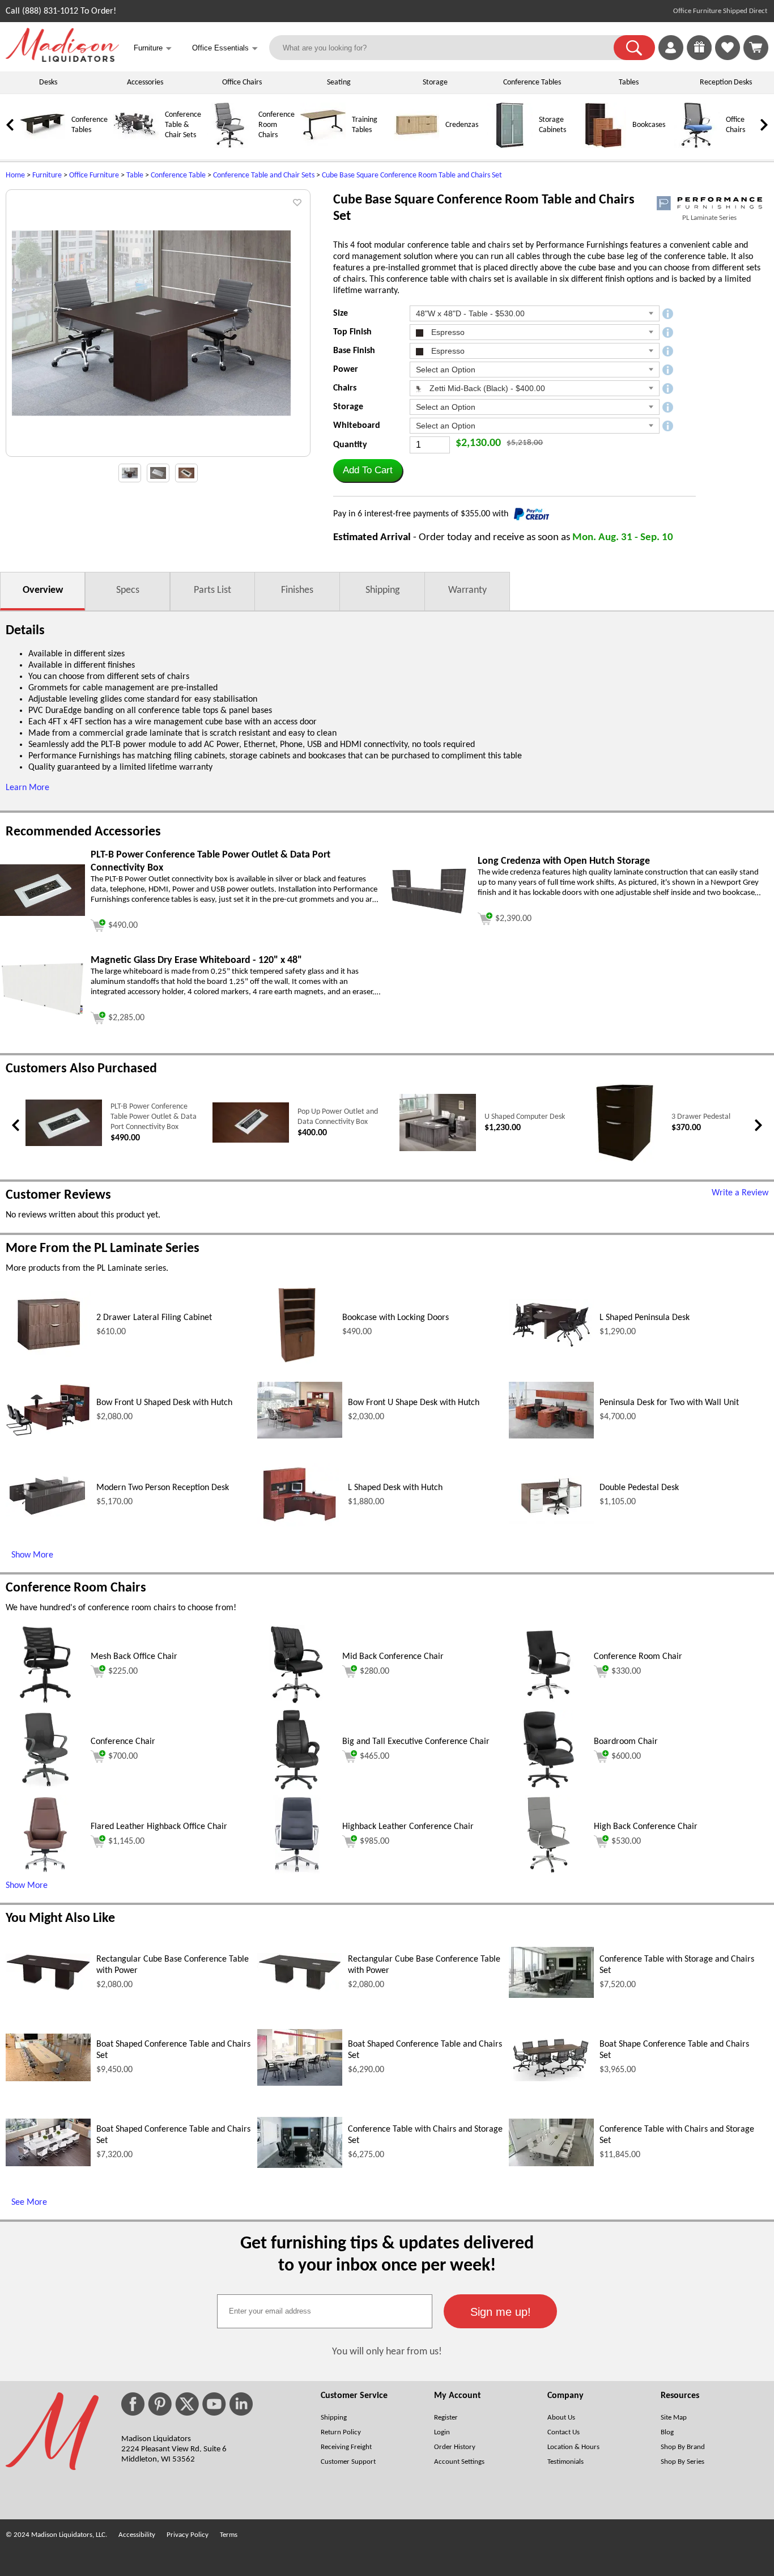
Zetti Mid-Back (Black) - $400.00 (486, 388)
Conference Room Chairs (277, 125)
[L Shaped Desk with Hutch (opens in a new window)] (300, 1525)
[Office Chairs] (697, 146)
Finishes (297, 590)
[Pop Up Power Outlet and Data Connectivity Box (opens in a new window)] (251, 1141)
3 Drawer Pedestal (701, 1117)
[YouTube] (214, 2404)
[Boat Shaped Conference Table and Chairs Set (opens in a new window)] (48, 2079)
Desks (48, 82)
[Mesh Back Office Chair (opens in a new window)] (45, 1702)
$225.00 (123, 1671)
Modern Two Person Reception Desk (163, 1488)
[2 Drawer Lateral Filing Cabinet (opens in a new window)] (48, 1357)
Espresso (447, 332)
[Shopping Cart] (756, 48)
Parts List (212, 590)
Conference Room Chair (638, 1657)
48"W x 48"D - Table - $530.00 (470, 313)
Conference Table (178, 175)
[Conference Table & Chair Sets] (136, 146)
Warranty (467, 590)
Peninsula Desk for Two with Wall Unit (669, 1403)
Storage (435, 82)
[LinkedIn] (241, 2404)
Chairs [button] (345, 388)
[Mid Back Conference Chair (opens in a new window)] (297, 1702)
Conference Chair (123, 1742)
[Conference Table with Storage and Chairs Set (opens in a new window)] (551, 1996)
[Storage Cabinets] (510, 146)
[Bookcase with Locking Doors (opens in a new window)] (297, 1363)
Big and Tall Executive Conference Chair (416, 1742)
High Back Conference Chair (646, 1827)
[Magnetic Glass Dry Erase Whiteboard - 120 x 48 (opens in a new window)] (42, 1015)
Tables (629, 82)
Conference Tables (532, 82)
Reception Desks (726, 82)
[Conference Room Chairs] (229, 146)
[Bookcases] (603, 146)
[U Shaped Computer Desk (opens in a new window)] (438, 1149)
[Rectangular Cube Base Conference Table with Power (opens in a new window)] (48, 1989)
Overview (43, 590)
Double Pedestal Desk (639, 1488)
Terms (229, 2535)
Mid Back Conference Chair (393, 1657)
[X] (187, 2404)
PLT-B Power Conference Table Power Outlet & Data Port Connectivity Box (154, 1117)
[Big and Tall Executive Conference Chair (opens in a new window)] (297, 1787)
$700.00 (123, 1756)
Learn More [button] (27, 788)
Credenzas (462, 125)
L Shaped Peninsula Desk (645, 1318)
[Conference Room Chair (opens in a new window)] (548, 1702)
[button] (634, 48)
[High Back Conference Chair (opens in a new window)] (548, 1872)
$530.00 (626, 1841)
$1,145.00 (126, 1841)
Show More (32, 1555)
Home (15, 175)
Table (135, 175)
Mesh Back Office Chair (134, 1657)
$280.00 (375, 1671)
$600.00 (626, 1756)
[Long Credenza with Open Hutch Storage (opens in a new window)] (429, 913)
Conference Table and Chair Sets (264, 175)
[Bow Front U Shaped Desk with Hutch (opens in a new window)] (48, 1435)
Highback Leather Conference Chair (408, 1827)
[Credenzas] (416, 146)
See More (29, 2202)
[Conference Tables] (42, 146)
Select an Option (446, 370)
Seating (339, 82)
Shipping (382, 590)
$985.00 (375, 1841)
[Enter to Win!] (699, 58)
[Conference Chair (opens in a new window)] (45, 1787)
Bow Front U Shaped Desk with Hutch (164, 1403)
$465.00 (375, 1756)
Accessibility (137, 2535)
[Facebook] (133, 2404)
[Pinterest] (160, 2404)
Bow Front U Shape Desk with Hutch (414, 1403)
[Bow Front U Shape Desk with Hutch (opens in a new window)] (300, 1436)
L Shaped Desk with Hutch (395, 1488)
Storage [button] (348, 407)
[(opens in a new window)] (709, 203)
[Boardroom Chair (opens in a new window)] (549, 1787)
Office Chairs (242, 82)
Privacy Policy (188, 2535)
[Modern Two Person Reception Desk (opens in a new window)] (48, 1514)
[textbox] (325, 2311)
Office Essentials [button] (225, 48)
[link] (756, 48)
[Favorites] (728, 58)
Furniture (47, 175)
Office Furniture (94, 175)
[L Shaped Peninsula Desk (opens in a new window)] (551, 1348)
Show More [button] (27, 1886)
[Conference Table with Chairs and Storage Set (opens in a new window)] (300, 2166)
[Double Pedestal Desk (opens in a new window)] (551, 1521)
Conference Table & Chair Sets (183, 125)
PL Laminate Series (709, 218)
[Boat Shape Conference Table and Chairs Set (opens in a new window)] (551, 2079)
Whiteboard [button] (357, 426)
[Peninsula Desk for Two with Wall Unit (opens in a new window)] (551, 1436)
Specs (128, 590)
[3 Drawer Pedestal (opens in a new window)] (625, 1160)
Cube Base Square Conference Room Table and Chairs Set (412, 175)
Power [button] (346, 370)
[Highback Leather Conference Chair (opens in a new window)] (297, 1872)
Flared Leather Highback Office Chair (159, 1827)
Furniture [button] (153, 48)
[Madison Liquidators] (62, 60)
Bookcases (649, 125)
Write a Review (740, 1193)
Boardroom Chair (626, 1742)
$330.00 (626, 1671)
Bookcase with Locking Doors (395, 1318)
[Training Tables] (323, 146)
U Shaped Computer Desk (525, 1117)
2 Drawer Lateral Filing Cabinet (154, 1318)
